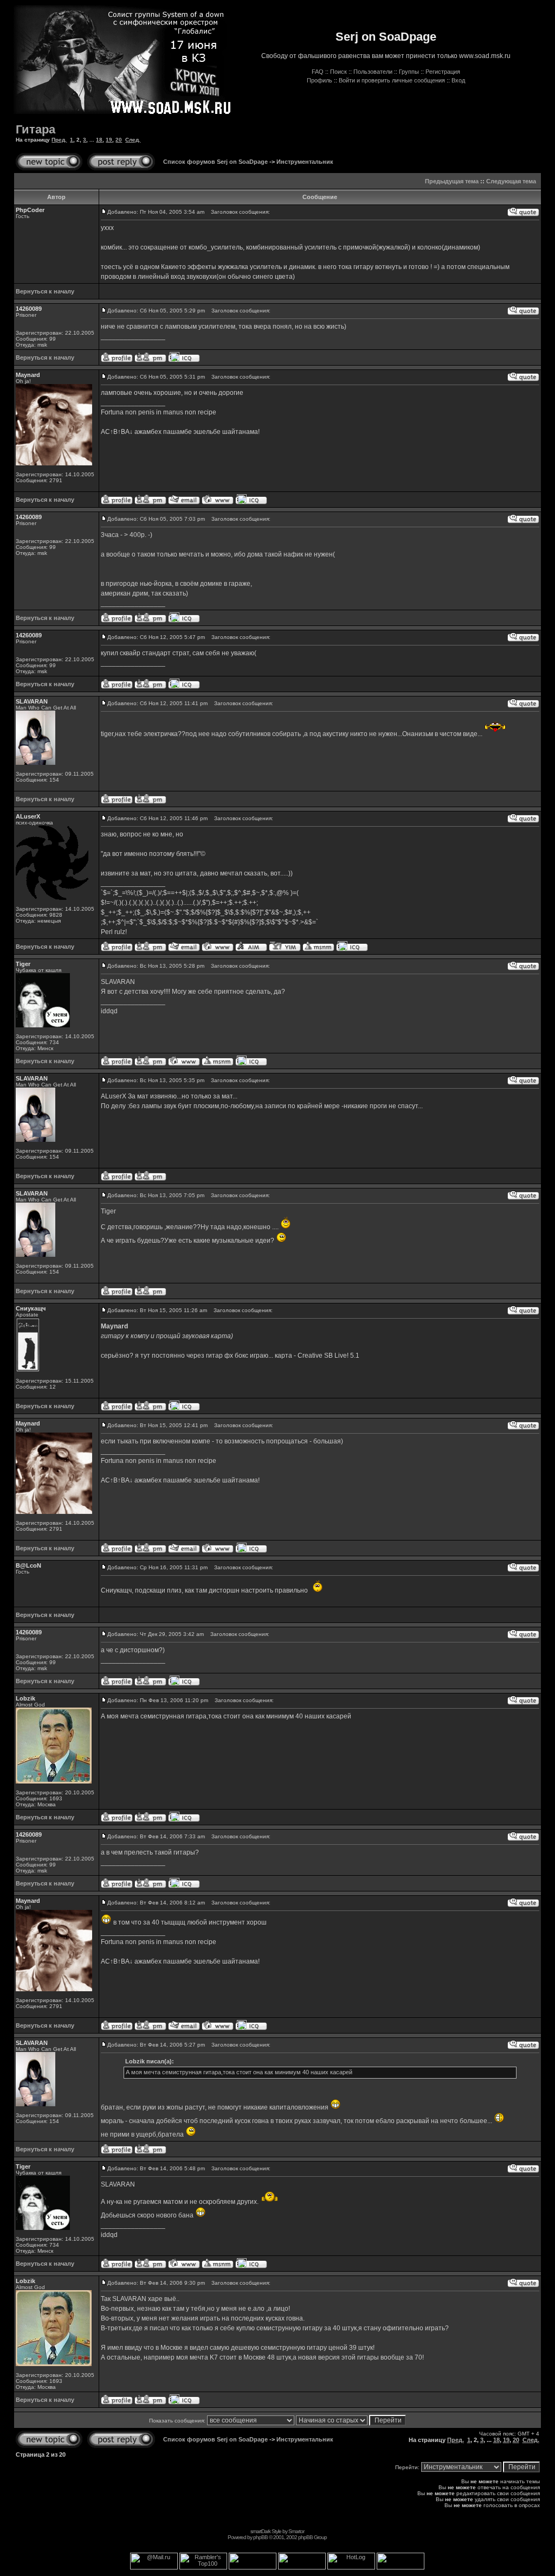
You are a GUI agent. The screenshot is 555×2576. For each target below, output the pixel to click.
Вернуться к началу (45, 291)
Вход (458, 80)
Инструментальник (305, 162)
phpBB (260, 2537)
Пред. (59, 140)
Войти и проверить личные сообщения (392, 80)
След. (133, 140)
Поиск (338, 72)
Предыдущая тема (452, 181)
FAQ (318, 72)
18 (99, 140)
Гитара (36, 129)
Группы (409, 72)
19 (109, 140)
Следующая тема (511, 181)
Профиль (320, 80)
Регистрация (443, 72)
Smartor (296, 2531)
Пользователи (373, 72)
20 (119, 140)
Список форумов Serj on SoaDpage (215, 162)
